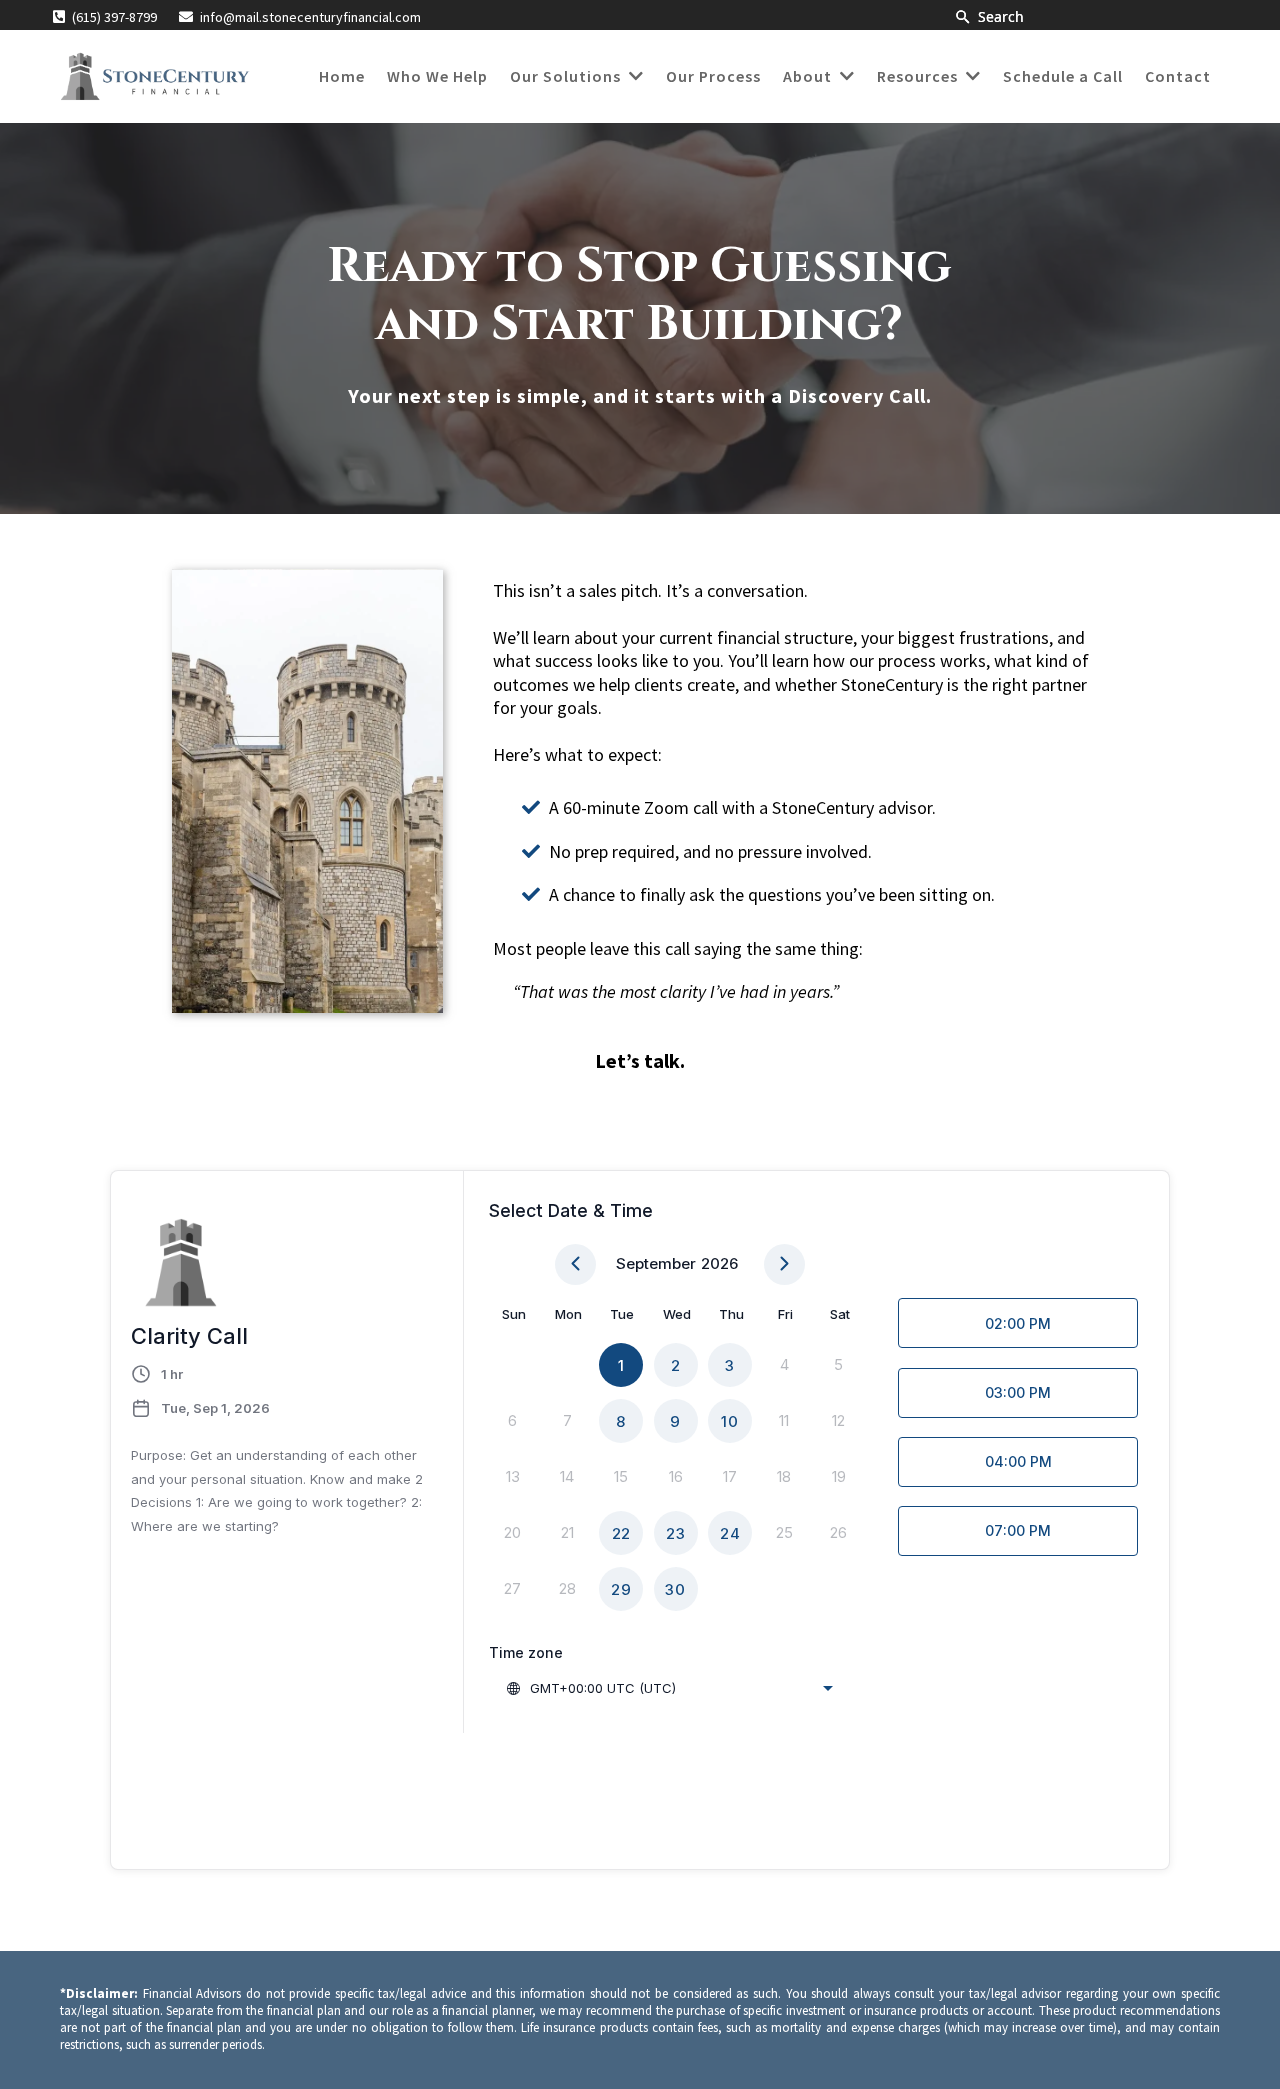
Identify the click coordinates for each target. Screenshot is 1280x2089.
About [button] (809, 76)
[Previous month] (575, 1264)
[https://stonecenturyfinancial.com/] (154, 76)
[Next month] (784, 1264)
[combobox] (669, 1688)
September (656, 1263)
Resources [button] (919, 76)
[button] (634, 76)
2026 (719, 1263)
